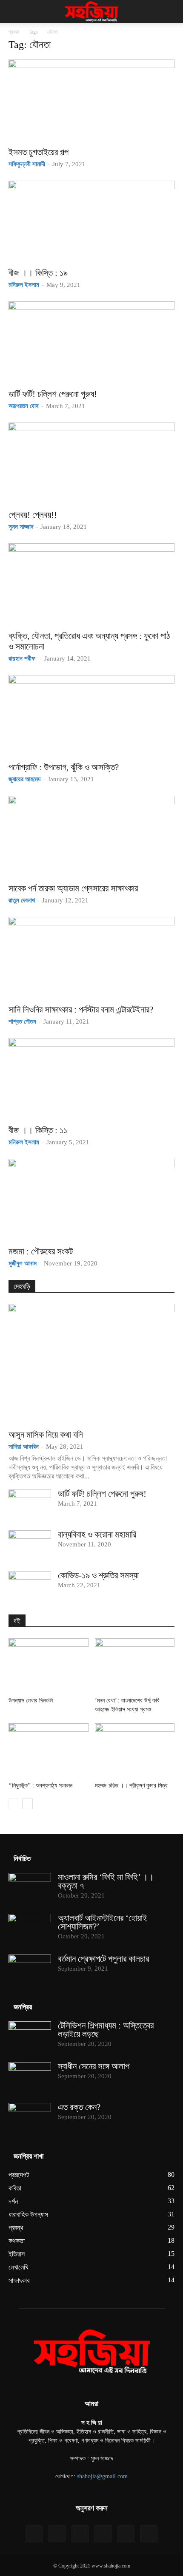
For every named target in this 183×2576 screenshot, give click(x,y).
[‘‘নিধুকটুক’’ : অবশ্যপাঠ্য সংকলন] (49, 1751)
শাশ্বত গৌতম (22, 1021)
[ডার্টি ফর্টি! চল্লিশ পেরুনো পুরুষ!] (91, 342)
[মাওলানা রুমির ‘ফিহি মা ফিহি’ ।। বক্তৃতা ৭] (30, 1888)
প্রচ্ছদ (14, 32)
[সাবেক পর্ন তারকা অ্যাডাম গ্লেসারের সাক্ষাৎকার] (91, 837)
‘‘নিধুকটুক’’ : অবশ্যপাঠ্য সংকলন (40, 1786)
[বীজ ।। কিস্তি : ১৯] (91, 222)
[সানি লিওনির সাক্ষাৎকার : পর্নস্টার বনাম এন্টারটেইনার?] (91, 958)
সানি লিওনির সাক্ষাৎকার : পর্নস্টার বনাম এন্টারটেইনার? (81, 1010)
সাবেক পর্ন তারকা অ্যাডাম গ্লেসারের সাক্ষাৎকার (73, 888)
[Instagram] (57, 2533)
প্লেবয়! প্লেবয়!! (33, 515)
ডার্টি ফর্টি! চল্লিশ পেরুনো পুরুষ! (53, 394)
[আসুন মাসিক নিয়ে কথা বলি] (91, 1364)
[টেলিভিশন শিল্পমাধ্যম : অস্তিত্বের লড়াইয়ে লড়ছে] (30, 2036)
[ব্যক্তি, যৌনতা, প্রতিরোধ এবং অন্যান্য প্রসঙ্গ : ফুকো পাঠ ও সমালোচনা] (91, 584)
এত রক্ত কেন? (79, 2107)
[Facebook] (34, 2534)
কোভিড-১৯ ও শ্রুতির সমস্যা (98, 1575)
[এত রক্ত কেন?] (30, 2118)
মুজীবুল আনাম (23, 1263)
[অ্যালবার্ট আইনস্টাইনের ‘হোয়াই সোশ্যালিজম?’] (30, 1929)
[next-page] (27, 1804)
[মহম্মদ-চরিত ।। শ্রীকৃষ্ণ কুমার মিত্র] (135, 1751)
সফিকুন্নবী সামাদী (27, 164)
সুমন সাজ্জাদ (21, 527)
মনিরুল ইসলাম (24, 285)
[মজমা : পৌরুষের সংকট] (91, 1200)
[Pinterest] (103, 2534)
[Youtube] (149, 2534)
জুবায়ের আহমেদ (24, 779)
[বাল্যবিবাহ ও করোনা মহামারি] (30, 1545)
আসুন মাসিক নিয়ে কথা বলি (46, 1435)
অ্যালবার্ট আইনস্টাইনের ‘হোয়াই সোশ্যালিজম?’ (103, 1922)
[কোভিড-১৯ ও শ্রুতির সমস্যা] (30, 1586)
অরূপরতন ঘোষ (24, 406)
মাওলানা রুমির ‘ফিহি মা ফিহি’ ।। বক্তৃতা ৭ (106, 1881)
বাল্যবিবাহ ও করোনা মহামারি (97, 1535)
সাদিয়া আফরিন (24, 1447)
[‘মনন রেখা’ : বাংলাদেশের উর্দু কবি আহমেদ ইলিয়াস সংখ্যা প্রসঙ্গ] (135, 1666)
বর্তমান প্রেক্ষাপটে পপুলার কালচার (103, 1959)
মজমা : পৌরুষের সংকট (41, 1251)
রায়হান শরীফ (23, 658)
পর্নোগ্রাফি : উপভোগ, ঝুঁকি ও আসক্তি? (64, 767)
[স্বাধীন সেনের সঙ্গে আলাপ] (30, 2077)
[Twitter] (126, 2534)
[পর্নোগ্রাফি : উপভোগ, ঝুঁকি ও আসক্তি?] (91, 716)
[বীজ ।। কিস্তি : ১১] (91, 1079)
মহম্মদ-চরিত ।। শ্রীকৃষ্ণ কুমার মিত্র (131, 1786)
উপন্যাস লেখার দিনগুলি (31, 1701)
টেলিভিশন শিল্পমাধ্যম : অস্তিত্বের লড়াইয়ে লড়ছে (106, 2030)
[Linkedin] (80, 2534)
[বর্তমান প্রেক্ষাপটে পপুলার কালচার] (30, 1969)
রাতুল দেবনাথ (22, 900)
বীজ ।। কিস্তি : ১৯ (38, 273)
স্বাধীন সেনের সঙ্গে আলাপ (94, 2066)
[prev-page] (14, 1804)
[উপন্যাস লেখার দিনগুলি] (49, 1666)
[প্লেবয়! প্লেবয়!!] (91, 464)
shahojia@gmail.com (102, 2476)
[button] (14, 11)
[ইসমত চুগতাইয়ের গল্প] (91, 101)
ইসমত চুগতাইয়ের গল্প (39, 152)
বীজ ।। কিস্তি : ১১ (38, 1130)
